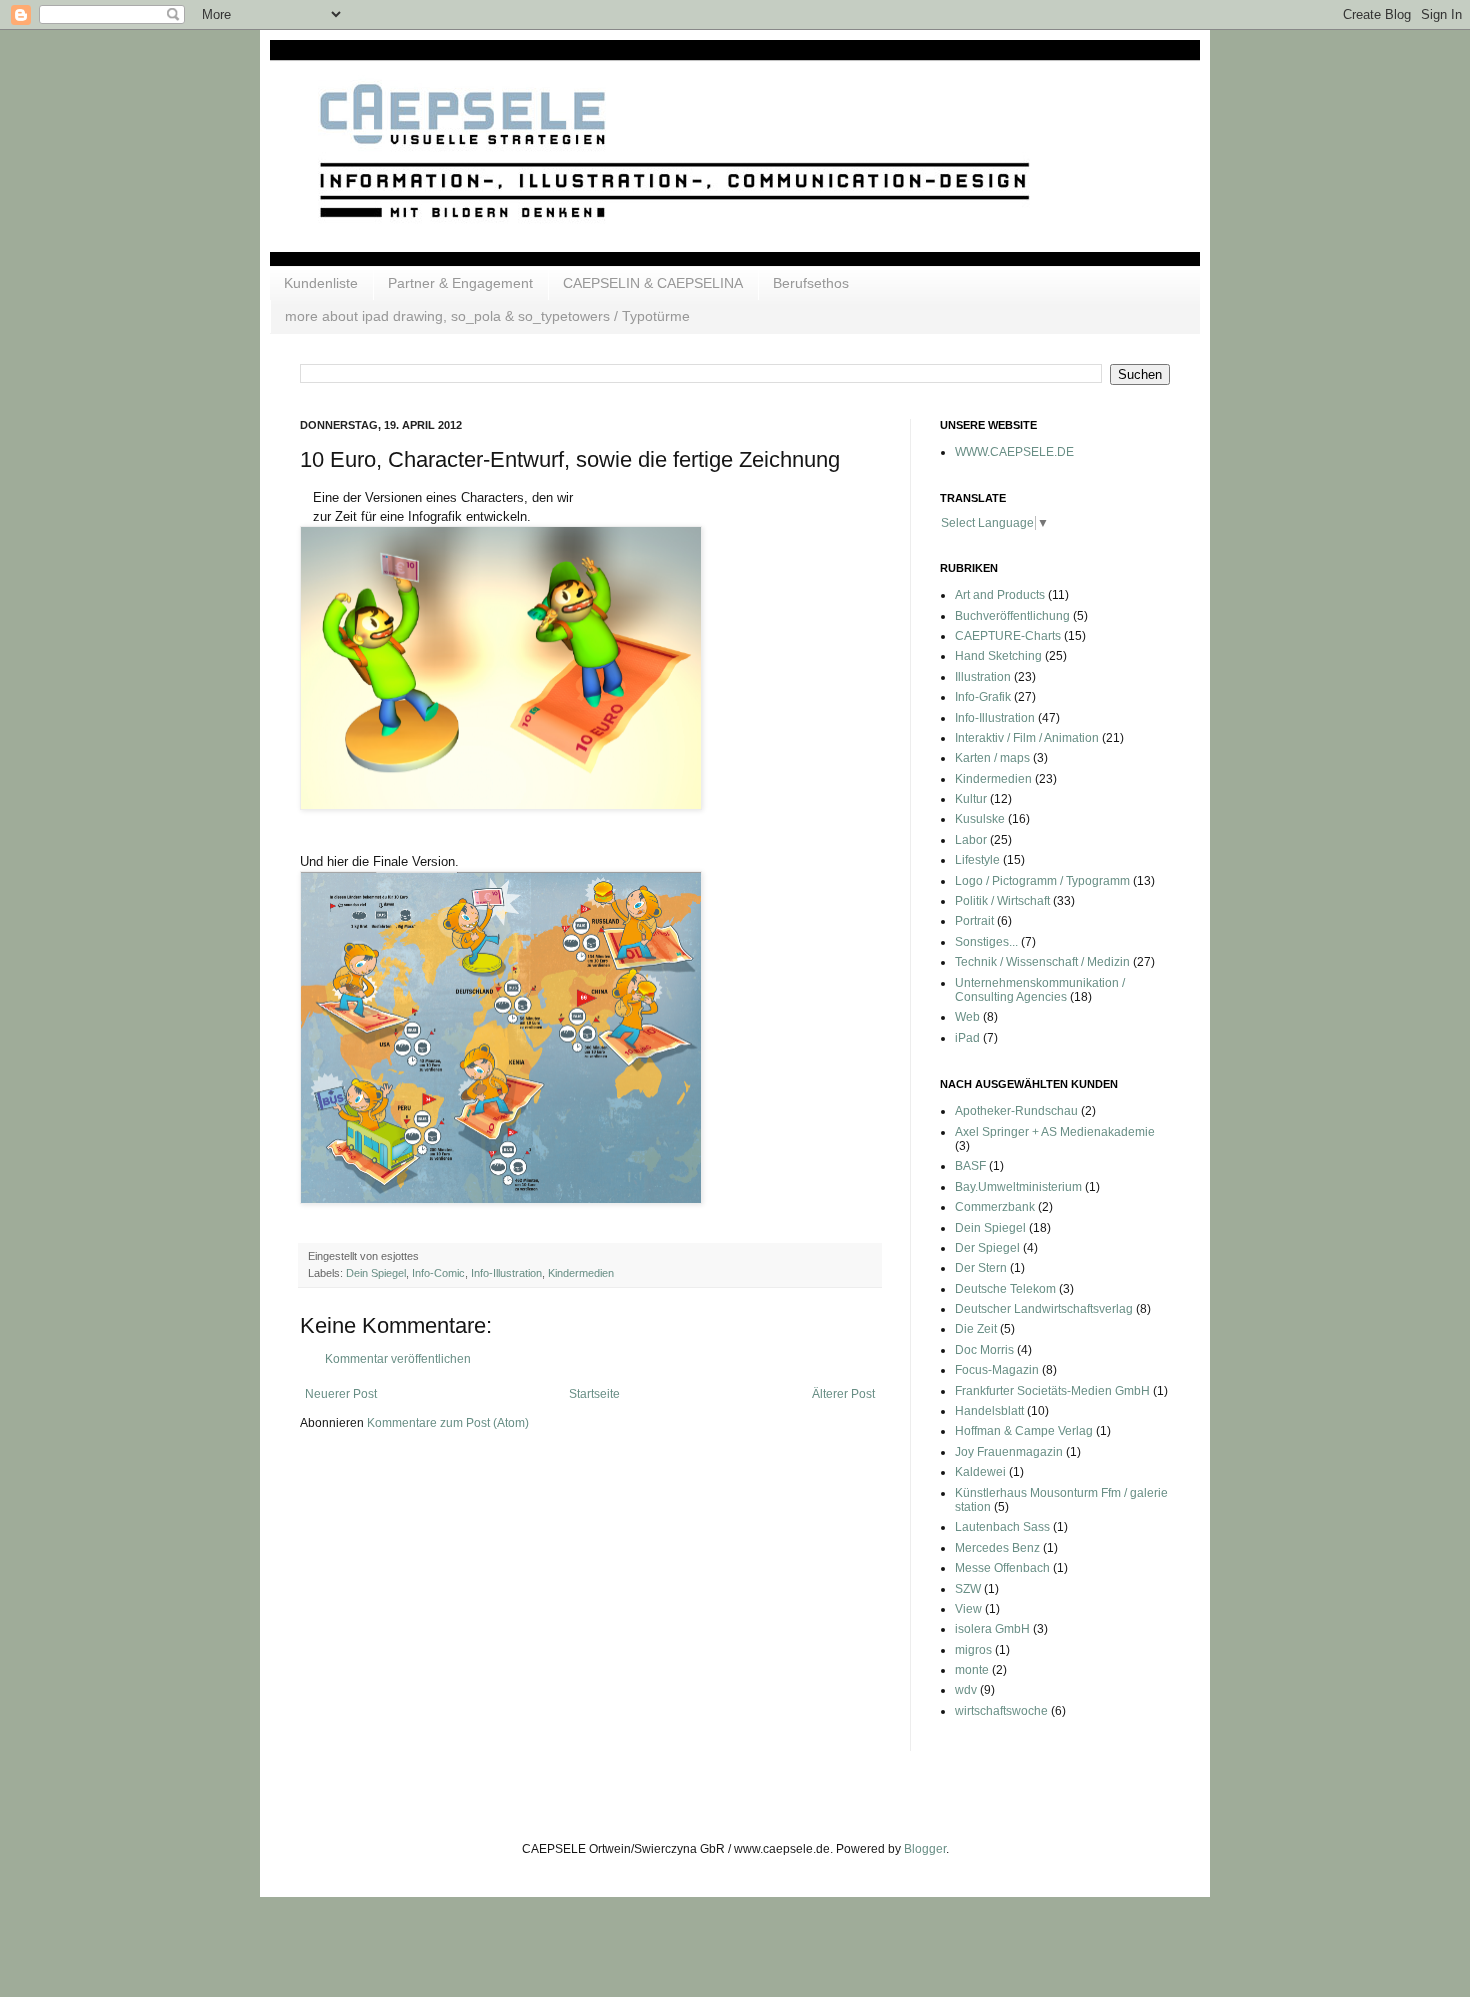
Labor (971, 840)
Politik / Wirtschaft (1002, 901)
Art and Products (1000, 595)
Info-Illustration (506, 1273)
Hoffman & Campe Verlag (1024, 1431)
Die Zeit (976, 1329)
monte (972, 1670)
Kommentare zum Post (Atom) (448, 1423)
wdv (966, 1690)
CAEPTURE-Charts (1008, 636)
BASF (970, 1166)
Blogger (925, 1849)
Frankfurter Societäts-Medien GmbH (1052, 1391)
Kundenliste (321, 283)
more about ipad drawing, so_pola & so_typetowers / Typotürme (487, 316)
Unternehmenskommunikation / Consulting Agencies (1040, 990)
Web (967, 1017)
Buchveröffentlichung (1012, 616)
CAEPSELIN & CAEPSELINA (653, 283)
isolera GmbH (992, 1629)
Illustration (983, 677)
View (968, 1609)
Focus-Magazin (997, 1370)
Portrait (974, 921)
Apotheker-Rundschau (1016, 1111)
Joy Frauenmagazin (1009, 1452)
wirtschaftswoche (1001, 1711)
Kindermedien (581, 1273)
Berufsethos (811, 283)
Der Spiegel (987, 1248)
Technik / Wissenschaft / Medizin (1042, 962)
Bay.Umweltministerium (1018, 1187)
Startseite (594, 1394)
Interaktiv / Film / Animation (1027, 738)
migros (973, 1650)
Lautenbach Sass (1002, 1527)
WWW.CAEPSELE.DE (1014, 452)
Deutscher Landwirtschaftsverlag (1044, 1309)
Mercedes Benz (997, 1548)
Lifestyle (977, 860)
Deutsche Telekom (1005, 1289)
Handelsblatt (989, 1411)
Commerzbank (995, 1207)
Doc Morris (984, 1350)
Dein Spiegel (376, 1273)
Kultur (971, 799)
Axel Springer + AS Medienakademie (1055, 1132)
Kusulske (980, 819)
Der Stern (981, 1268)
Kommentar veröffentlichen (398, 1359)
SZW (968, 1589)
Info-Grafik (983, 697)
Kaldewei (980, 1472)
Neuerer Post (341, 1394)
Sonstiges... (986, 942)
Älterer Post (843, 1394)
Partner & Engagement (460, 283)
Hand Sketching (998, 656)
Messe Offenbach (1002, 1568)
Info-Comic (438, 1273)
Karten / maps (992, 758)
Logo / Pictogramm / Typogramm (1042, 881)
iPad (967, 1038)
